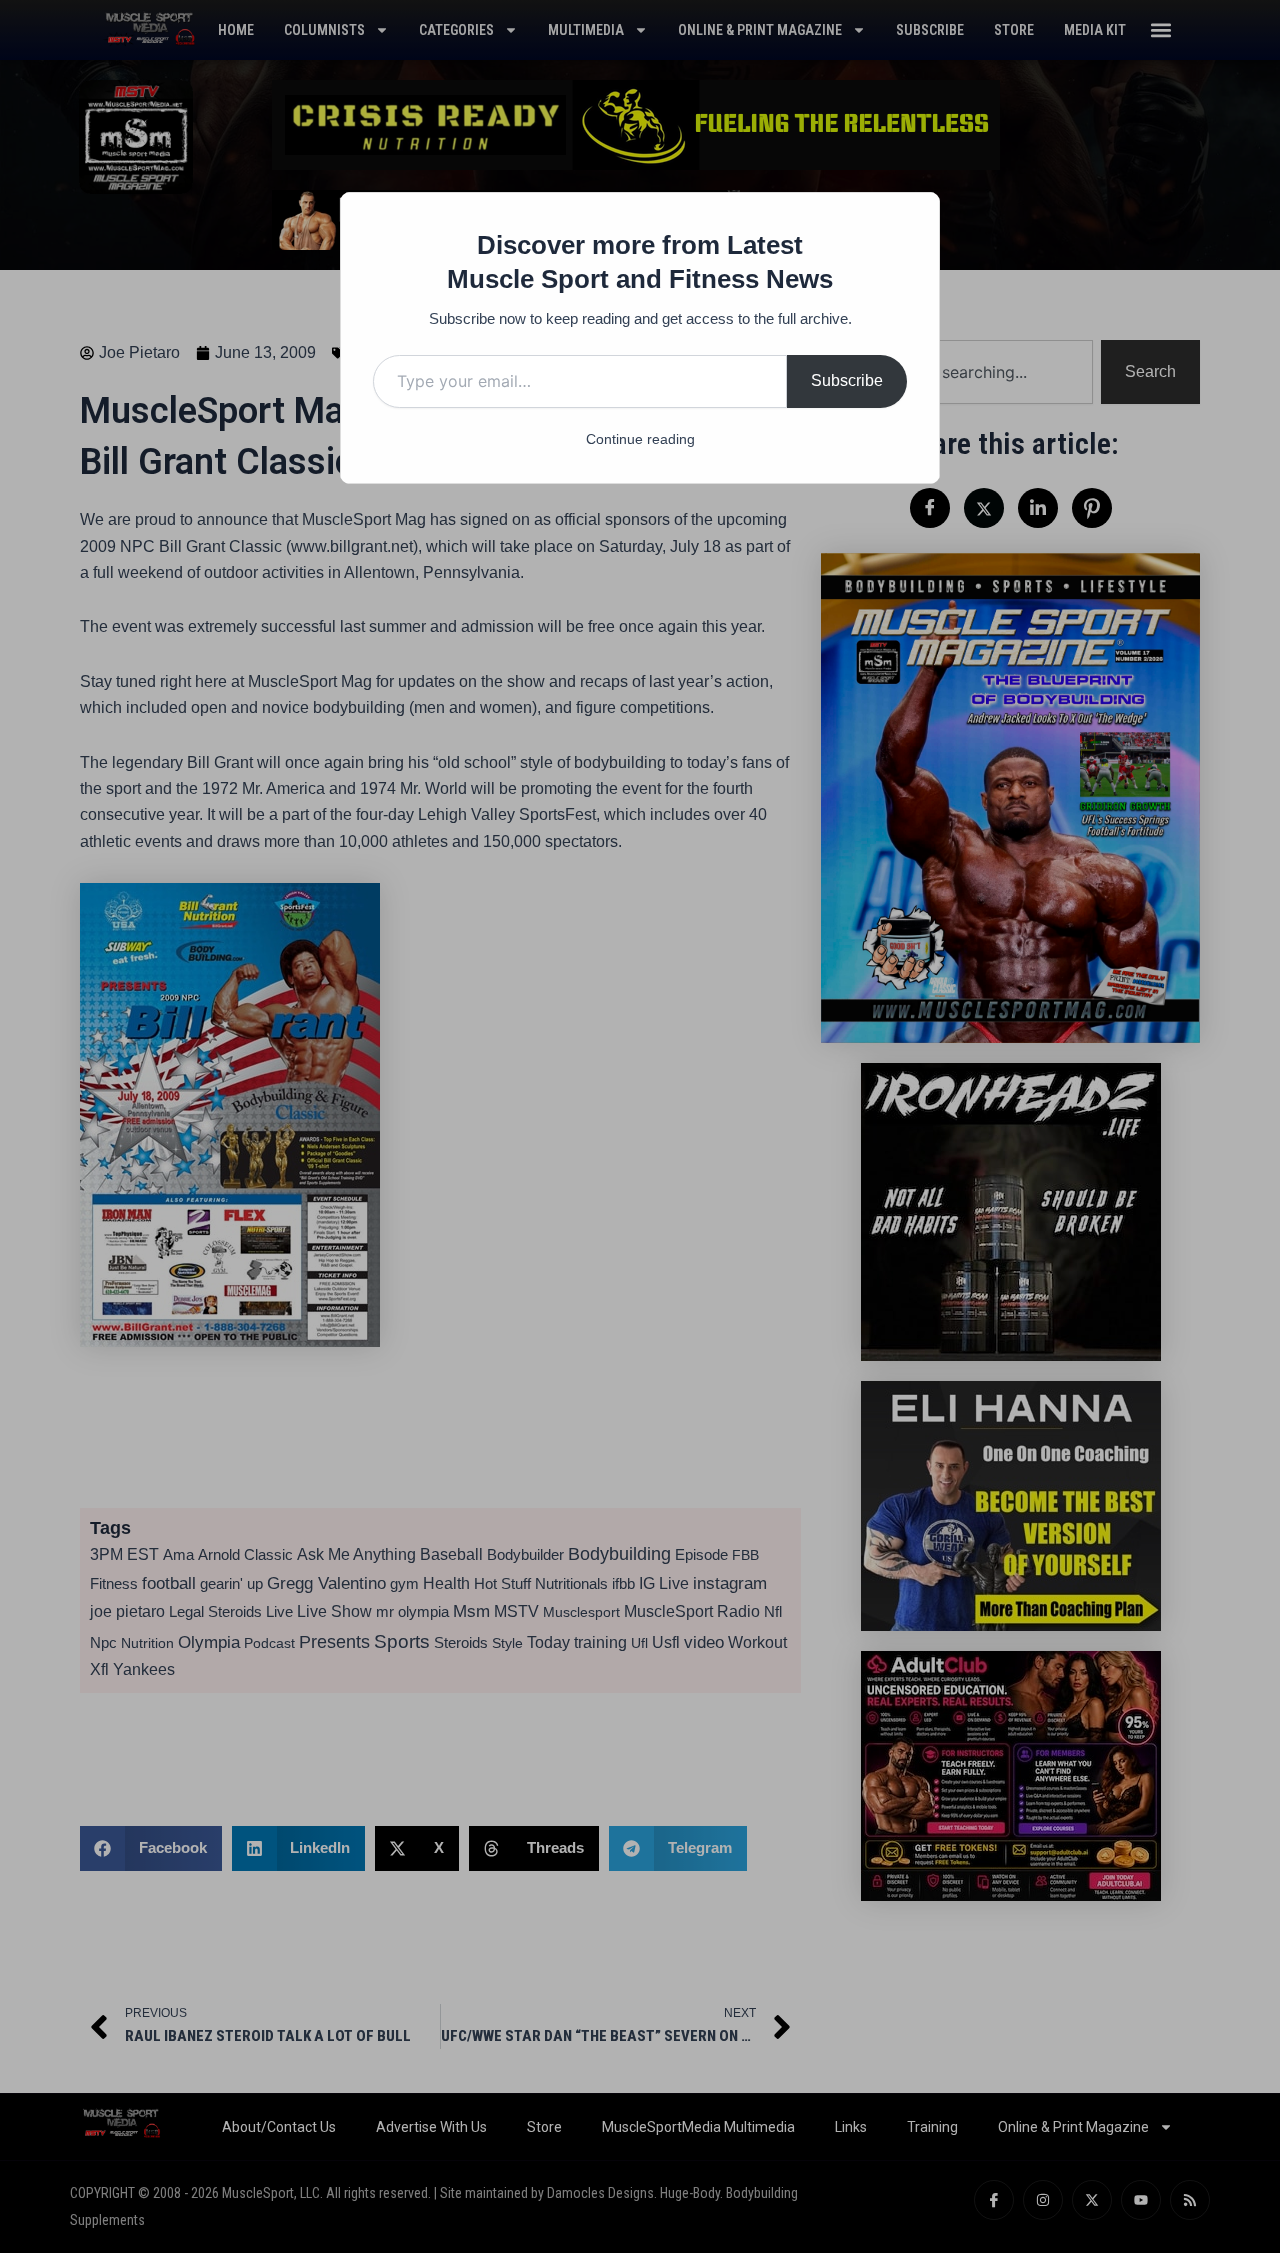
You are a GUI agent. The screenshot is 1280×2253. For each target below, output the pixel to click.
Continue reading (640, 439)
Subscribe (847, 380)
